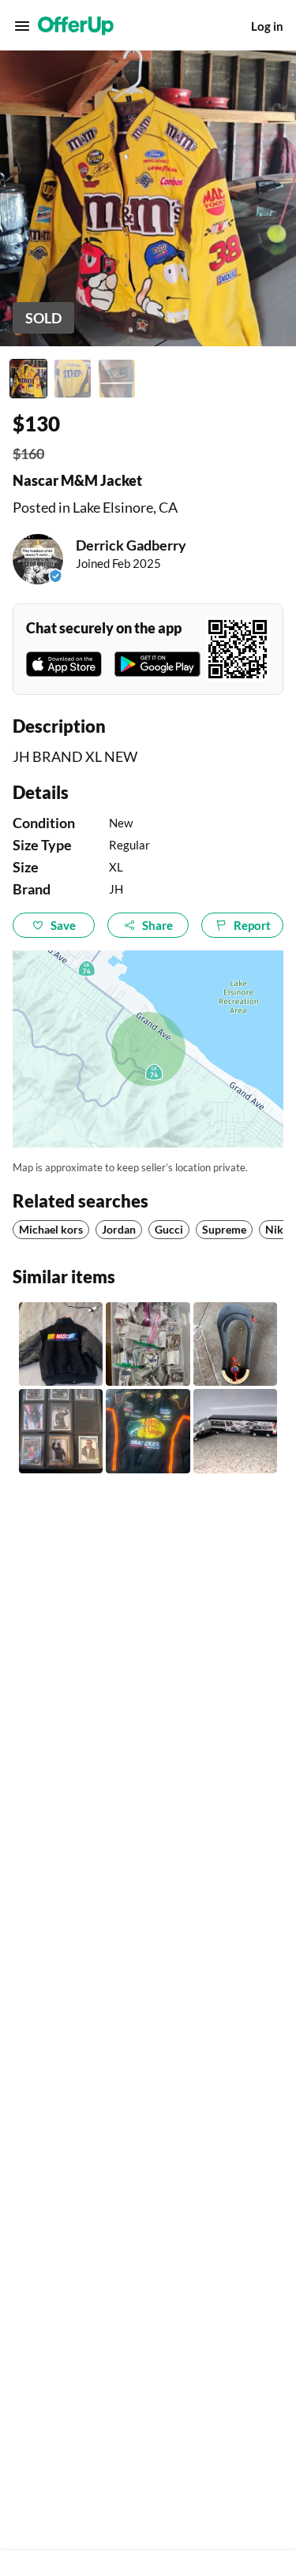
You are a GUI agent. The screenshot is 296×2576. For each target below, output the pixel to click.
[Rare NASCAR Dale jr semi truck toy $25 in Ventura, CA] (235, 1431)
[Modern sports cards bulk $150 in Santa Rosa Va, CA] (148, 1344)
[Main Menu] (22, 26)
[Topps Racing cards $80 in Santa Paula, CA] (61, 1431)
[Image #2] (73, 379)
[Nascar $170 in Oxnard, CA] (148, 1431)
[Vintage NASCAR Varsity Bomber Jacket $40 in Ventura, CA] (61, 1344)
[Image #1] (28, 379)
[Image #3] (117, 379)
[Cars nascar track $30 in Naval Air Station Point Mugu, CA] (235, 1344)
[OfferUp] (76, 26)
